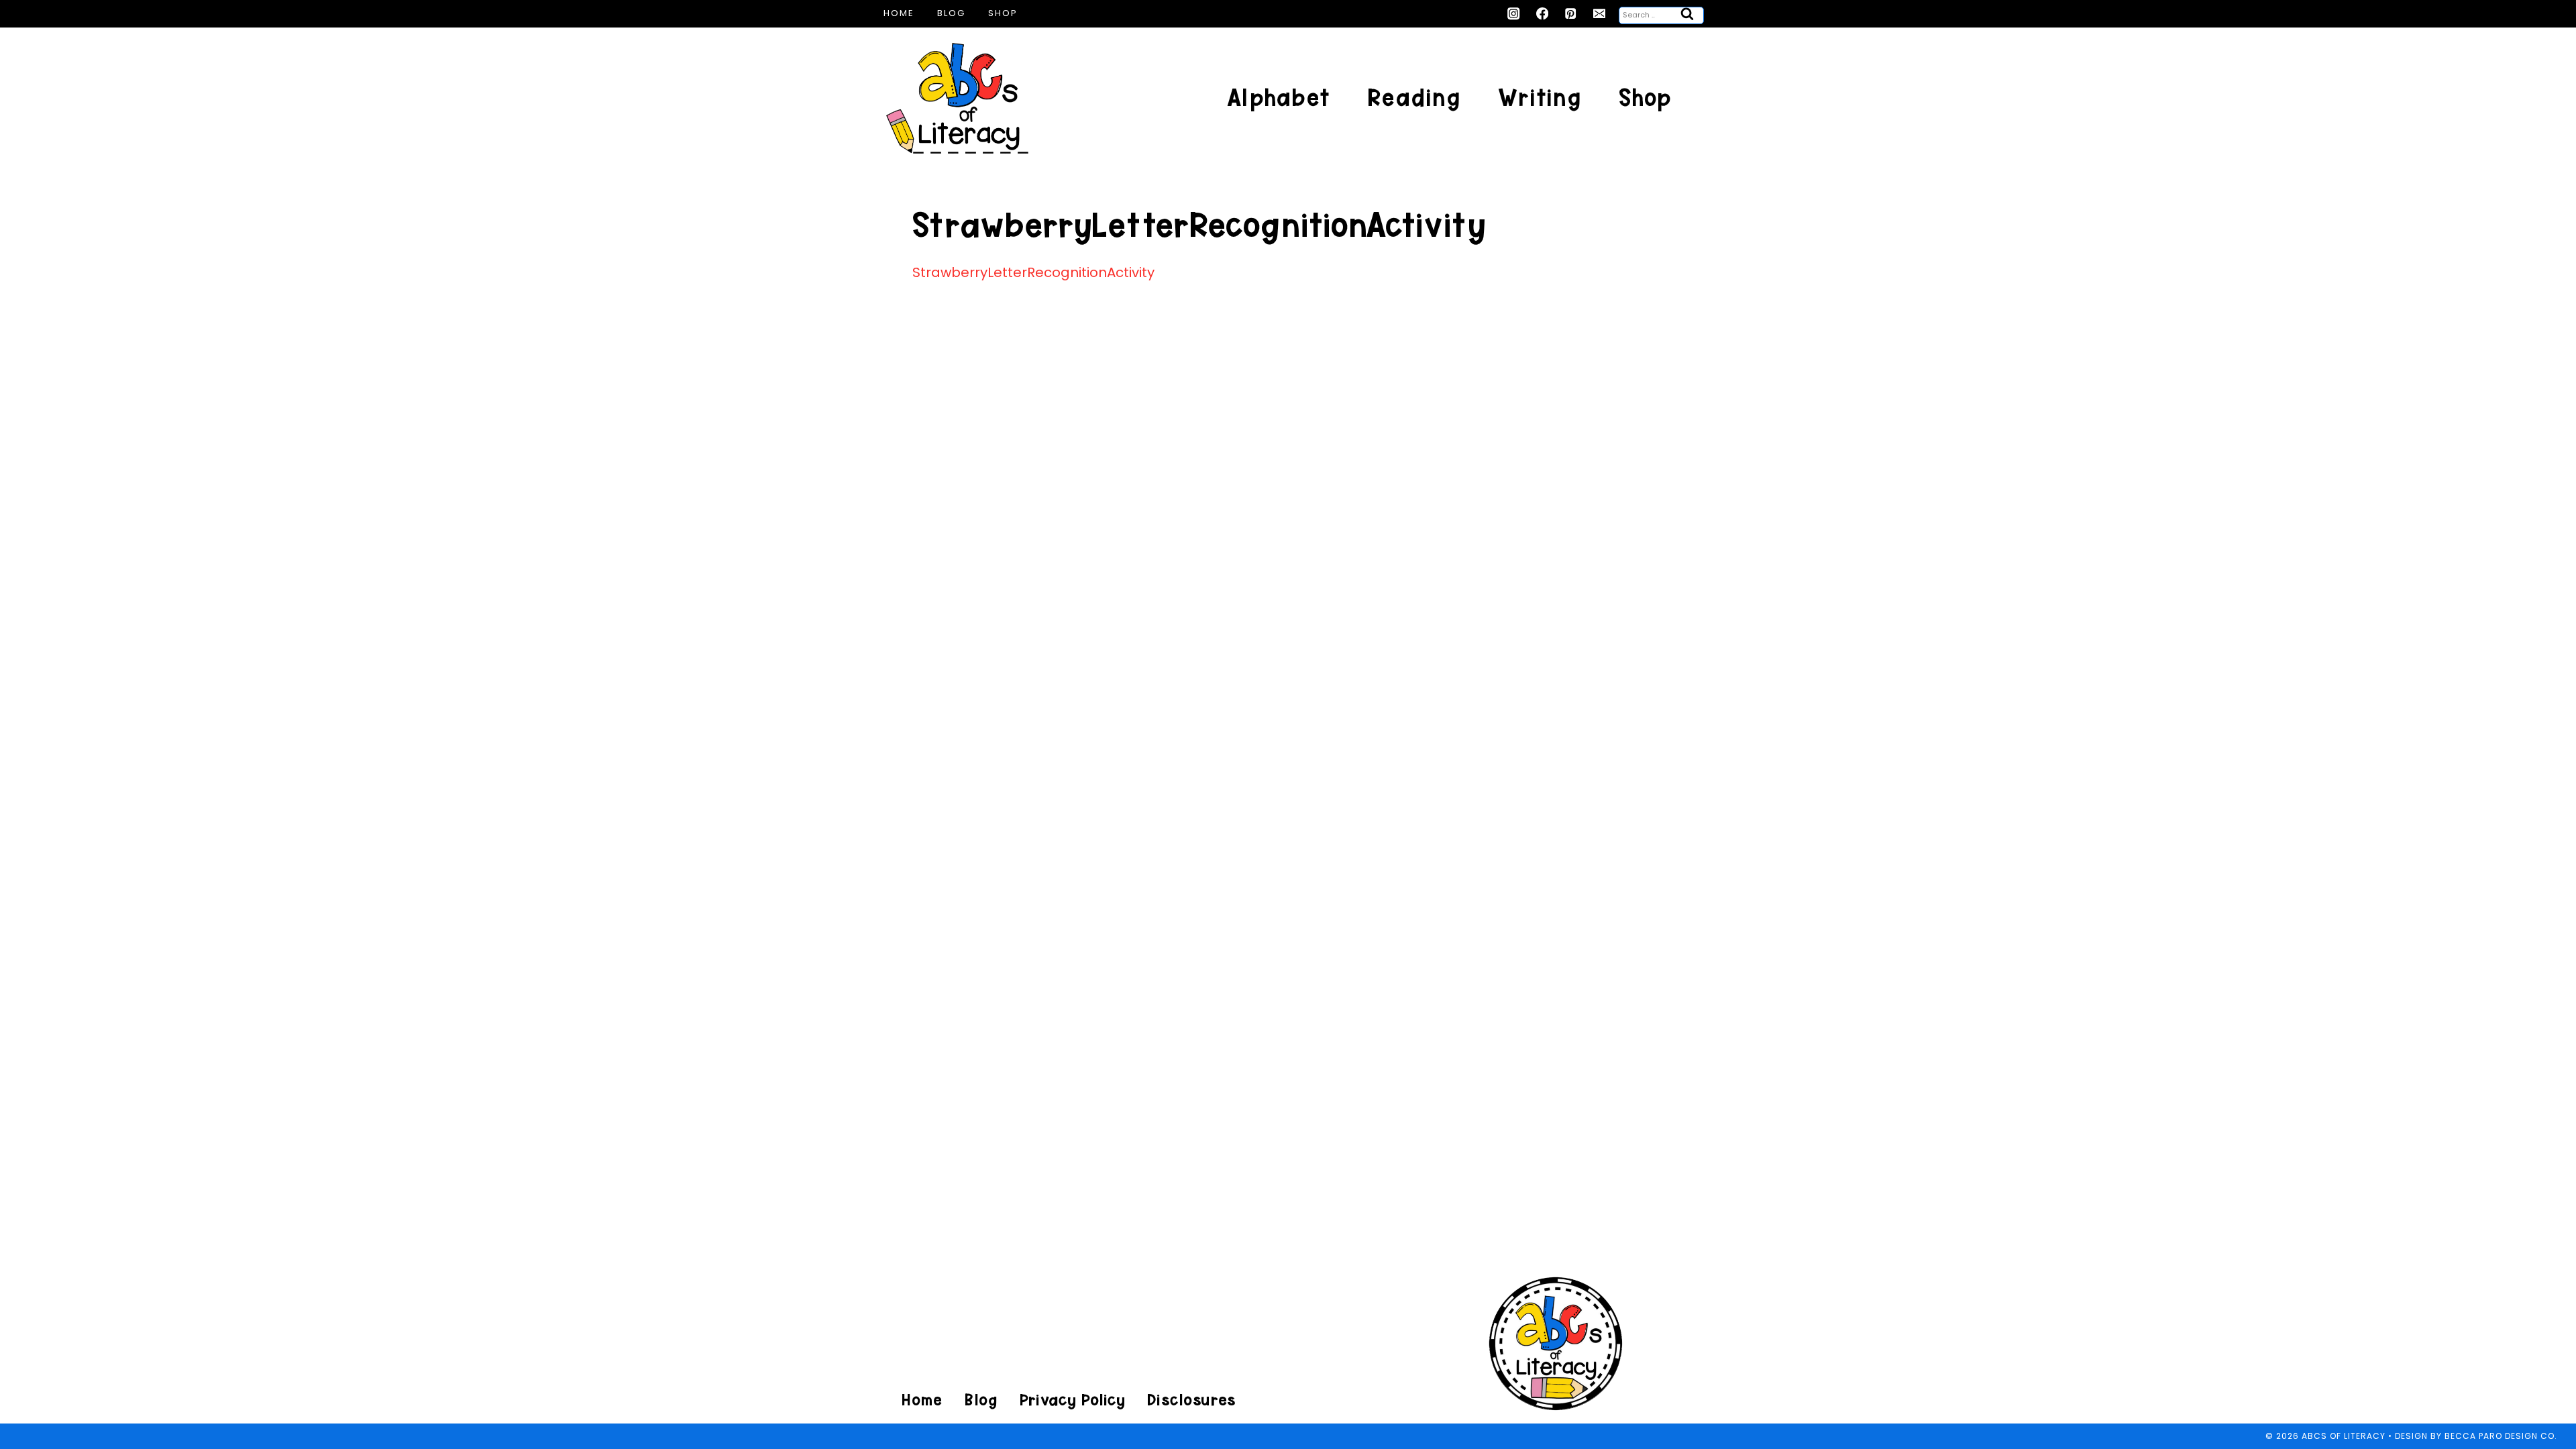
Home (899, 13)
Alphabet (1278, 98)
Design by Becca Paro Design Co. (2476, 1436)
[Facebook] (1543, 14)
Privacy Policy (1072, 1400)
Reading (1414, 98)
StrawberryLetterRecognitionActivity (1033, 272)
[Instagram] (1514, 14)
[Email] (1600, 14)
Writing (1540, 98)
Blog (951, 13)
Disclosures (1191, 1400)
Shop (1003, 13)
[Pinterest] (1571, 14)
